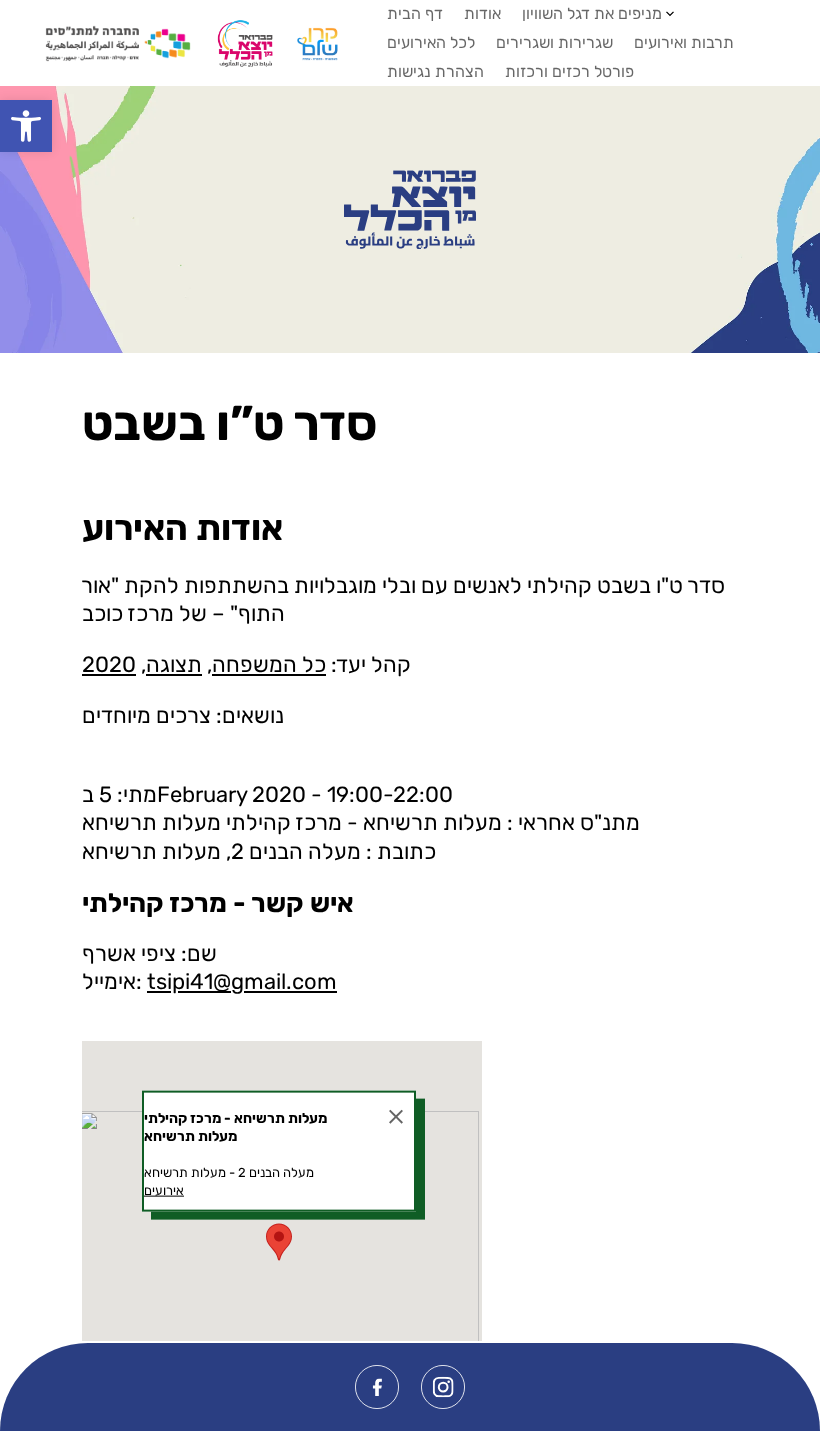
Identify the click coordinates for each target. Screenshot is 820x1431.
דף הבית (415, 13)
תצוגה (174, 664)
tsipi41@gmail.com (242, 981)
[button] (26, 126)
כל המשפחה (269, 664)
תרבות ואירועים (684, 42)
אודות (482, 13)
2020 (109, 664)
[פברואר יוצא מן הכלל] (409, 210)
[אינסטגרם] (443, 1387)
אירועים (164, 1190)
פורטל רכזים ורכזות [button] (569, 71)
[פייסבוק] (377, 1387)
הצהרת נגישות (435, 71)
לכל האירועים (431, 42)
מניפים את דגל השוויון (592, 13)
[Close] (396, 1116)
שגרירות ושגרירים (554, 42)
